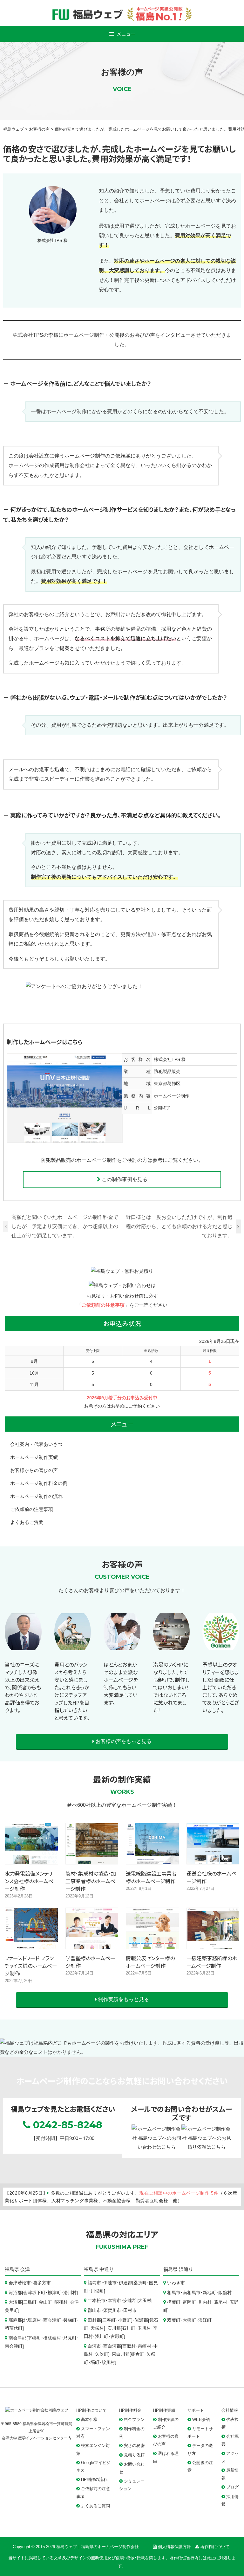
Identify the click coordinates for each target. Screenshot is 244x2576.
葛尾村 (220, 2302)
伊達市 (110, 2283)
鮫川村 (108, 2362)
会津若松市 (20, 2283)
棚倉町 (138, 2354)
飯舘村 (225, 2293)
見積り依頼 (134, 2455)
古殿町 (117, 2336)
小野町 (125, 2320)
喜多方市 (42, 2283)
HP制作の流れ (94, 2479)
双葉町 (174, 2320)
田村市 (130, 2310)
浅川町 (102, 2336)
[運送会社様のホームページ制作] (213, 1859)
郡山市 (94, 2310)
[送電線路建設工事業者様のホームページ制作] (153, 1859)
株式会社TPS (167, 1059)
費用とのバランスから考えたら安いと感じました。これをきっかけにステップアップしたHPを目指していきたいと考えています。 (72, 1691)
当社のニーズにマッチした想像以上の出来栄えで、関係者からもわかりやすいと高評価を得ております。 (23, 1687)
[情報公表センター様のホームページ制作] (153, 1944)
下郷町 (34, 2338)
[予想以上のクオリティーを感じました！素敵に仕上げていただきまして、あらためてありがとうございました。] (221, 1651)
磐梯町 (70, 2320)
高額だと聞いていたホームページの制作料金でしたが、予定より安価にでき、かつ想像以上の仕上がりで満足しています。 (65, 1226)
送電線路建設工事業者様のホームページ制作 (151, 1877)
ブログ (232, 2487)
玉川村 (144, 2328)
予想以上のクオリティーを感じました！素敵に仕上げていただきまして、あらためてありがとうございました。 (221, 1687)
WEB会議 (201, 2420)
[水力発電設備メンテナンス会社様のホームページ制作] (32, 1859)
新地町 (209, 2293)
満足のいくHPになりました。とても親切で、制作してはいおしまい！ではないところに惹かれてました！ (171, 1687)
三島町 (30, 2302)
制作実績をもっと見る (123, 1999)
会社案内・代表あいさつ (36, 1444)
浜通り (186, 2269)
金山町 (45, 2302)
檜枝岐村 (52, 2338)
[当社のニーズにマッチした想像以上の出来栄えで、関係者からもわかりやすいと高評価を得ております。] (23, 1651)
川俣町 (97, 2291)
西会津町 (52, 2320)
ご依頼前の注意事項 (103, 1305)
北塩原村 (32, 2320)
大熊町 (189, 2320)
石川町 (129, 2328)
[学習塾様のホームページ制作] (92, 1944)
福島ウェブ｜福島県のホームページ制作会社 (98, 2547)
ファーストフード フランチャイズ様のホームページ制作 (31, 1966)
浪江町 (205, 2320)
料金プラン (134, 2420)
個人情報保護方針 (174, 2547)
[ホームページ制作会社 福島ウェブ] (37, 2410)
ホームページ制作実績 (34, 1457)
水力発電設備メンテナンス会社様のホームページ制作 (29, 1881)
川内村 (205, 2302)
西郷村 (129, 2346)
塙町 (95, 2362)
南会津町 (14, 2346)
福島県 (12, 2269)
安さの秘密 (134, 2446)
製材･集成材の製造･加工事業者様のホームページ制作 (91, 1881)
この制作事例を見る (124, 1179)
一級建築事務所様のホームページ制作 (212, 1962)
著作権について (215, 2547)
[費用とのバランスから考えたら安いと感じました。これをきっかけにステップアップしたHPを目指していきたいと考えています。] (73, 1651)
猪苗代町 (14, 2328)
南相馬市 (192, 2293)
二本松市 (97, 2301)
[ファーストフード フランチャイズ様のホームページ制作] (32, 1944)
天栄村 (97, 2328)
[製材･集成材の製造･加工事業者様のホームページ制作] (92, 1859)
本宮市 (114, 2301)
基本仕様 (89, 2420)
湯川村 (70, 2293)
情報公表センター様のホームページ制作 (150, 1962)
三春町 (109, 2320)
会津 (25, 2269)
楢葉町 (174, 2302)
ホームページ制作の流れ (36, 1496)
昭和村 (61, 2302)
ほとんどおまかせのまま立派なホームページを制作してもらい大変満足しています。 (121, 1683)
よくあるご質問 (27, 1522)
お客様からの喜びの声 (34, 1470)
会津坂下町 (34, 2293)
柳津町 (54, 2293)
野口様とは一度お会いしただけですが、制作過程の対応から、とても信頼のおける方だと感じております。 (179, 1226)
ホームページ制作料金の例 (39, 1483)
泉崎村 (145, 2346)
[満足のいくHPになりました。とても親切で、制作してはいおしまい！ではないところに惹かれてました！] (172, 1651)
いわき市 (176, 2283)
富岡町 (189, 2302)
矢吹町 (102, 2354)
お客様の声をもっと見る (123, 1741)
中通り (107, 2269)
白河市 (94, 2346)
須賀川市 (112, 2310)
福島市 (94, 2283)
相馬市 (174, 2293)
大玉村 (145, 2301)
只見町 (70, 2338)
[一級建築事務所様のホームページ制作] (213, 1944)
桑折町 (140, 2283)
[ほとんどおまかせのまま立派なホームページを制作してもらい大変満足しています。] (122, 1651)
